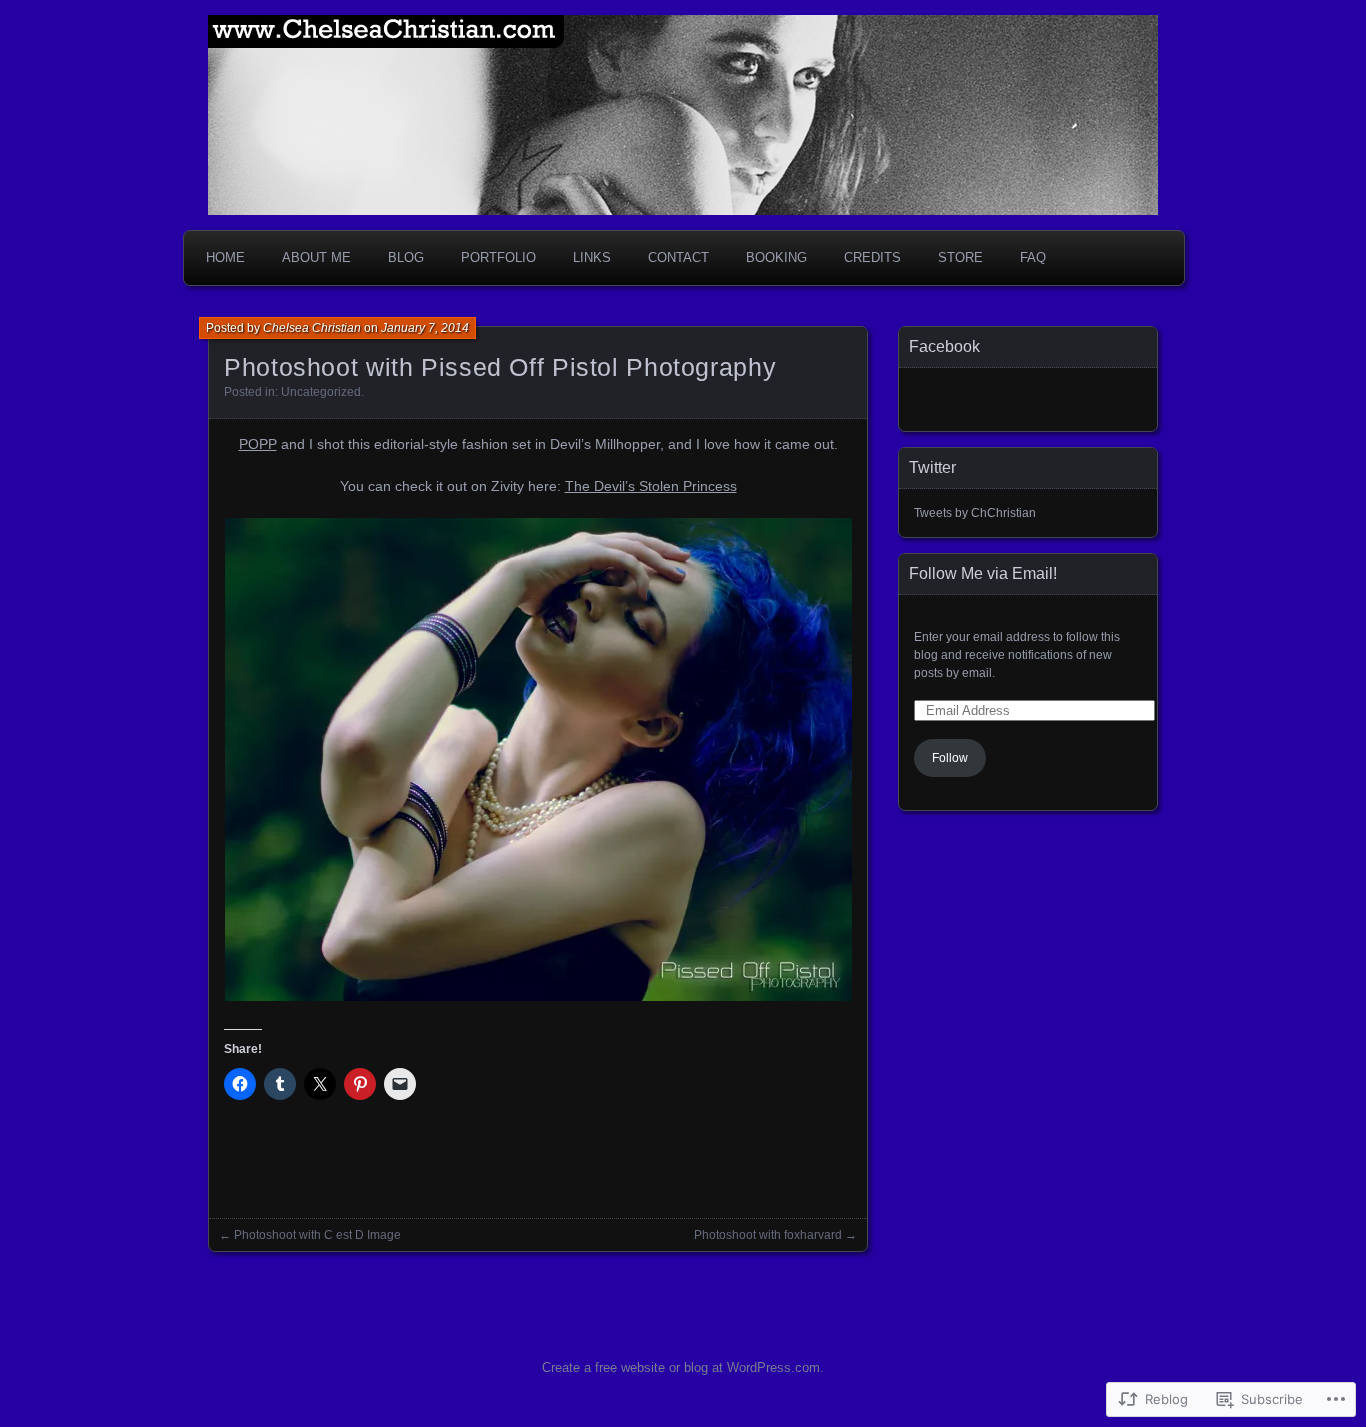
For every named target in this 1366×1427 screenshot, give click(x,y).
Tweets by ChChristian (975, 513)
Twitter (932, 467)
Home (225, 257)
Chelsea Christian (312, 328)
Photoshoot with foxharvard (768, 1235)
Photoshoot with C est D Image (317, 1235)
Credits (872, 257)
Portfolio (498, 257)
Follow (950, 758)
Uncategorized (321, 392)
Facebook (944, 346)
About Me (316, 257)
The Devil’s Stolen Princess (651, 486)
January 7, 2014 (425, 328)
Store (960, 257)
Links (592, 257)
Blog (406, 257)
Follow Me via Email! (983, 573)
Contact (678, 257)
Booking (776, 257)
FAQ (1033, 257)
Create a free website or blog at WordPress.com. (683, 1367)
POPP (258, 444)
